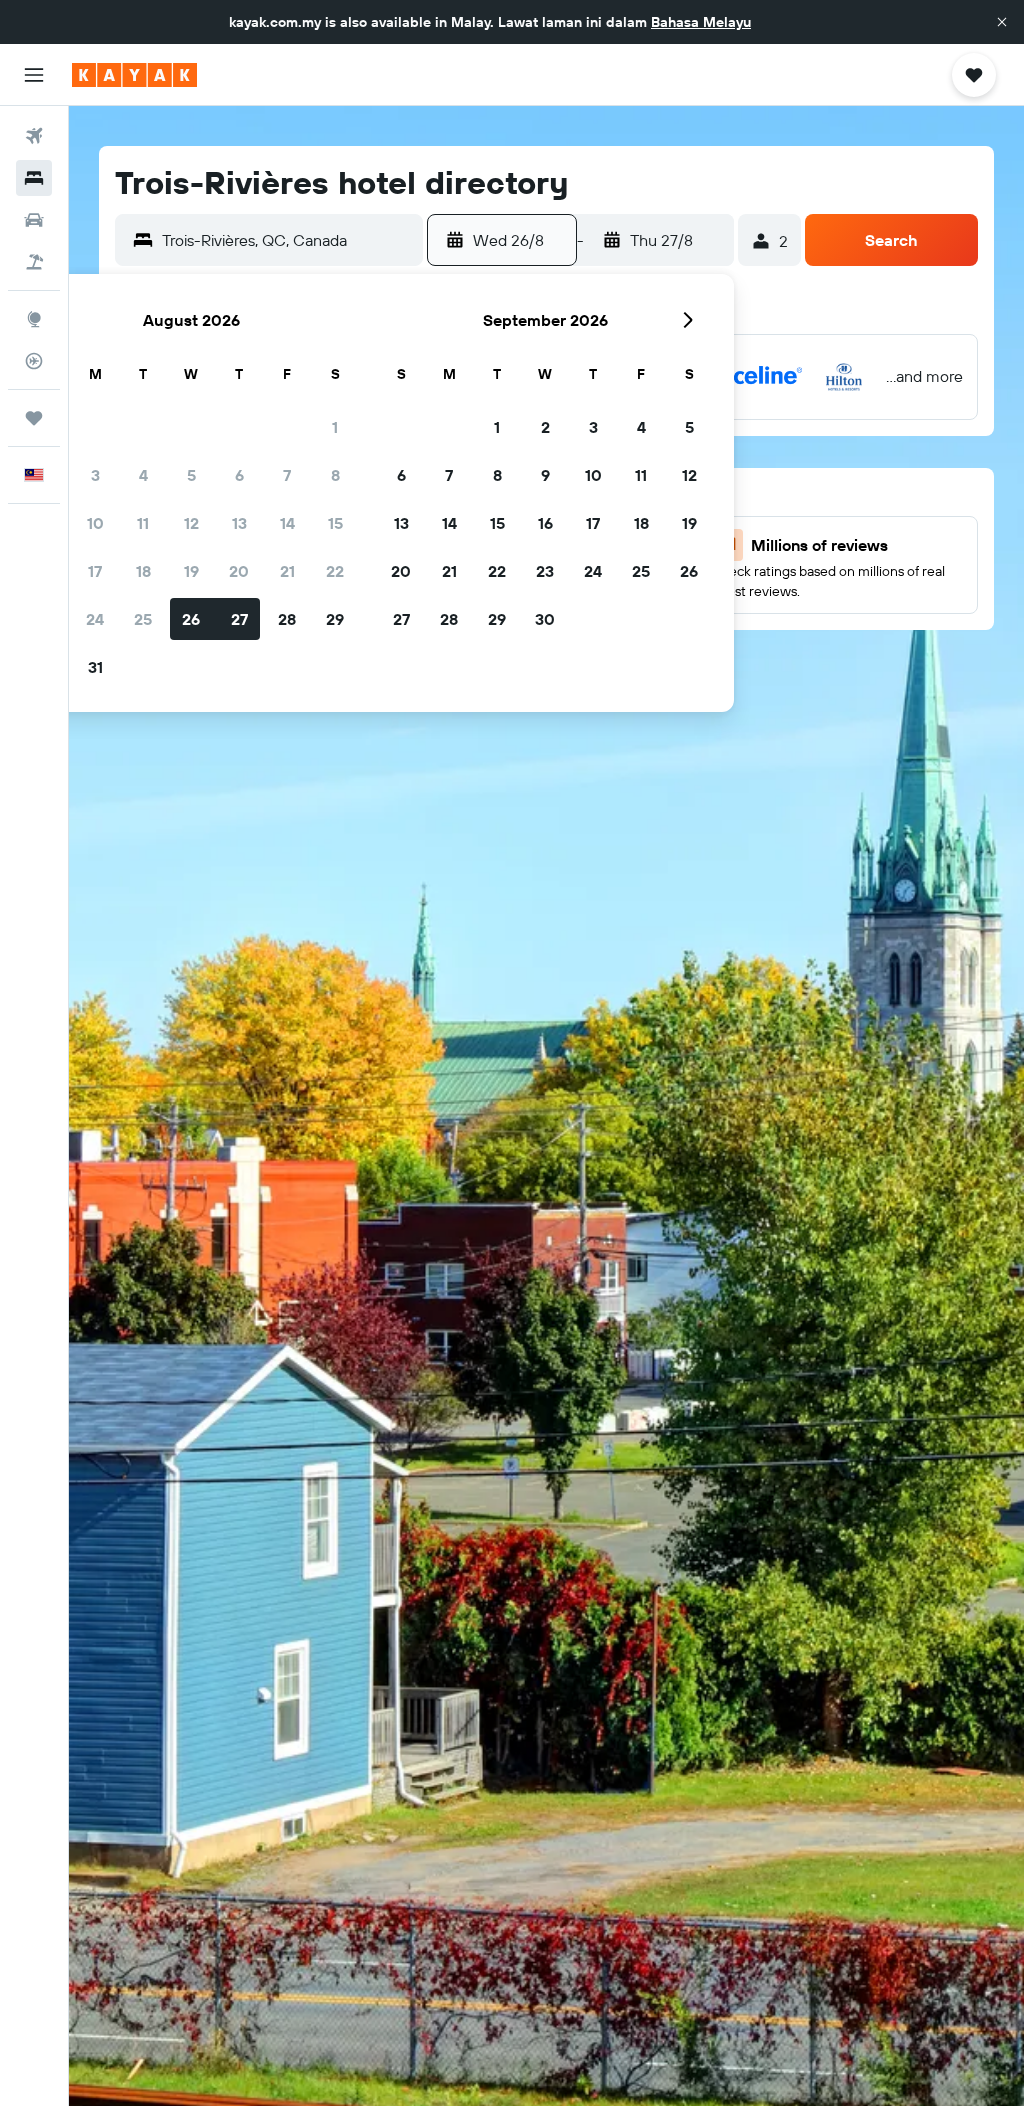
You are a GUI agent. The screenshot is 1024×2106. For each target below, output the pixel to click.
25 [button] (143, 619)
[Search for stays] (34, 178)
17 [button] (95, 571)
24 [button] (95, 619)
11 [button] (143, 523)
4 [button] (143, 475)
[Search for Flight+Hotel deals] (34, 262)
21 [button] (287, 571)
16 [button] (545, 523)
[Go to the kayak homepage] (134, 75)
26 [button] (191, 619)
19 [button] (191, 571)
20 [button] (239, 571)
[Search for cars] (34, 220)
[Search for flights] (34, 136)
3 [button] (95, 475)
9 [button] (545, 475)
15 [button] (335, 523)
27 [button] (239, 619)
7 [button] (287, 475)
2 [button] (545, 427)
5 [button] (191, 475)
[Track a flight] (34, 361)
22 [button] (335, 571)
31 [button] (95, 667)
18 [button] (143, 571)
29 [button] (335, 619)
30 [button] (545, 619)
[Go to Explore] (34, 319)
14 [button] (287, 523)
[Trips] (34, 418)
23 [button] (545, 571)
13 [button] (239, 523)
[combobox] (287, 240)
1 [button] (335, 427)
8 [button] (335, 475)
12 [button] (191, 523)
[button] (1002, 22)
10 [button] (95, 523)
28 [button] (287, 619)
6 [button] (239, 475)
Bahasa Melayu (701, 22)
